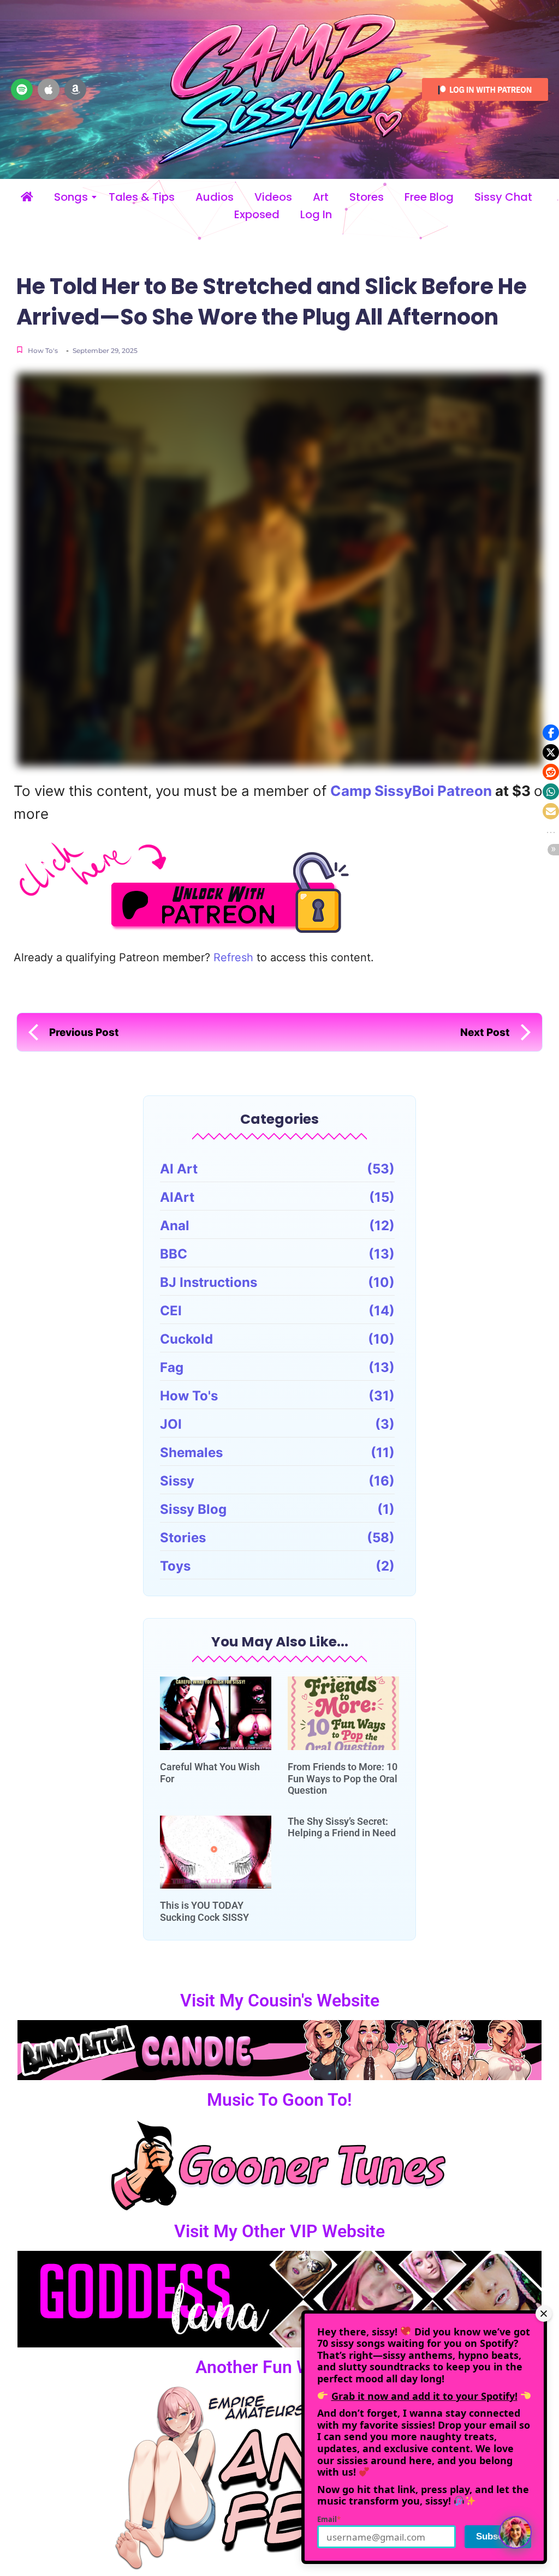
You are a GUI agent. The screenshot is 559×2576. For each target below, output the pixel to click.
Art (321, 197)
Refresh (233, 957)
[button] (551, 733)
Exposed (257, 215)
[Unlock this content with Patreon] (282, 887)
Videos (273, 197)
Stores (367, 197)
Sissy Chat (503, 197)
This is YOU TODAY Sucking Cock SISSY (204, 1911)
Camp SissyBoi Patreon (411, 791)
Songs (71, 197)
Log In (316, 215)
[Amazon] (75, 89)
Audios (215, 197)
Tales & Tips (142, 197)
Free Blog (429, 197)
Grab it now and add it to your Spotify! (424, 2396)
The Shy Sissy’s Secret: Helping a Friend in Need (342, 1827)
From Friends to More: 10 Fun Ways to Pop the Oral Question (343, 1778)
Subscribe (498, 2536)
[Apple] (49, 89)
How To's (43, 351)
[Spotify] (22, 89)
